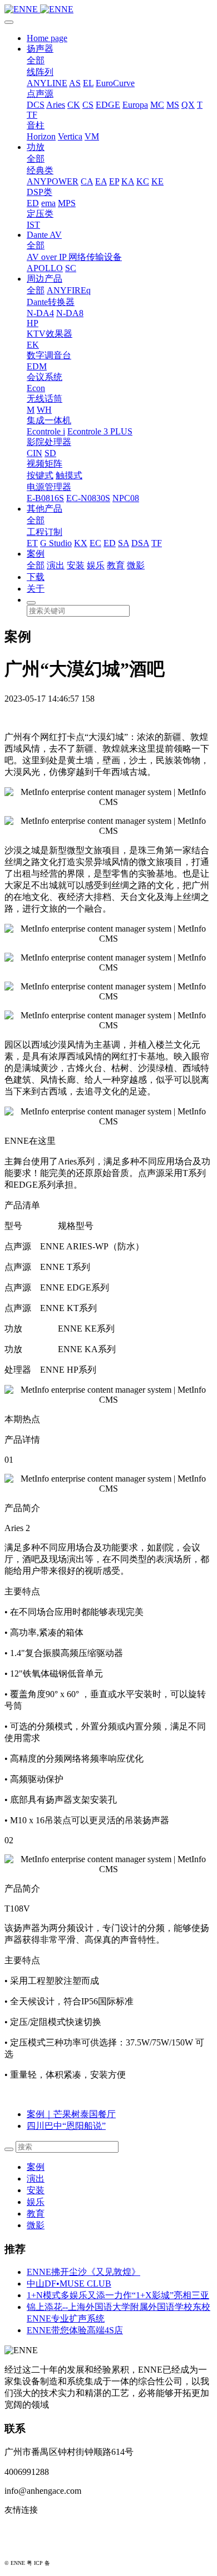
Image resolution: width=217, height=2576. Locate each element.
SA (124, 543)
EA (101, 181)
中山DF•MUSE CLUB (69, 2284)
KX (81, 543)
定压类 (40, 214)
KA (128, 181)
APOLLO (45, 268)
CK (74, 105)
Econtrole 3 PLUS (100, 431)
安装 (76, 565)
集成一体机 (49, 420)
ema (48, 203)
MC (157, 105)
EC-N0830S (88, 498)
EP (114, 181)
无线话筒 (45, 399)
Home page (47, 38)
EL (88, 83)
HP (33, 323)
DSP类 (40, 192)
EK (33, 345)
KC (143, 181)
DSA (140, 543)
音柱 (36, 125)
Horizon (41, 136)
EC (95, 543)
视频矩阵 (45, 464)
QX (188, 105)
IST (33, 225)
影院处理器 (49, 442)
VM (92, 136)
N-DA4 (40, 313)
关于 (36, 589)
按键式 (40, 475)
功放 (36, 147)
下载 (36, 577)
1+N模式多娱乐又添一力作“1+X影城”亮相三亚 (118, 2295)
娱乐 (96, 565)
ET (32, 543)
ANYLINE (47, 83)
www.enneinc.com (37, 2528)
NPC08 (126, 498)
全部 (36, 60)
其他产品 (45, 509)
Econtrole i (46, 431)
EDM (37, 366)
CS (88, 105)
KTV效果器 (50, 334)
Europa (135, 105)
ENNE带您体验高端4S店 (75, 2330)
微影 (136, 565)
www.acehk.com (33, 2546)
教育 (116, 565)
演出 (56, 565)
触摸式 (69, 475)
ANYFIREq (69, 290)
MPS (67, 203)
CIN (34, 453)
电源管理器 (49, 487)
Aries (56, 105)
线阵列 (40, 72)
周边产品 (45, 279)
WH (44, 410)
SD (50, 453)
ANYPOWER (53, 181)
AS (75, 83)
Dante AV (44, 235)
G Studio (56, 543)
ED (33, 203)
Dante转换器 (51, 302)
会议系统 (45, 377)
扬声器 (40, 49)
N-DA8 (70, 313)
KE (157, 181)
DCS (36, 105)
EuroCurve (115, 83)
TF (32, 115)
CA (87, 181)
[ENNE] (108, 9)
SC (71, 268)
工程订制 (45, 532)
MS (173, 105)
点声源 (40, 94)
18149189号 (66, 2563)
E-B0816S (45, 498)
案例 (36, 554)
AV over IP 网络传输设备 (74, 257)
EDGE (108, 105)
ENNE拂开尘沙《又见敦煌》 (83, 2272)
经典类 (40, 170)
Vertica (70, 136)
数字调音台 (49, 355)
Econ (36, 388)
